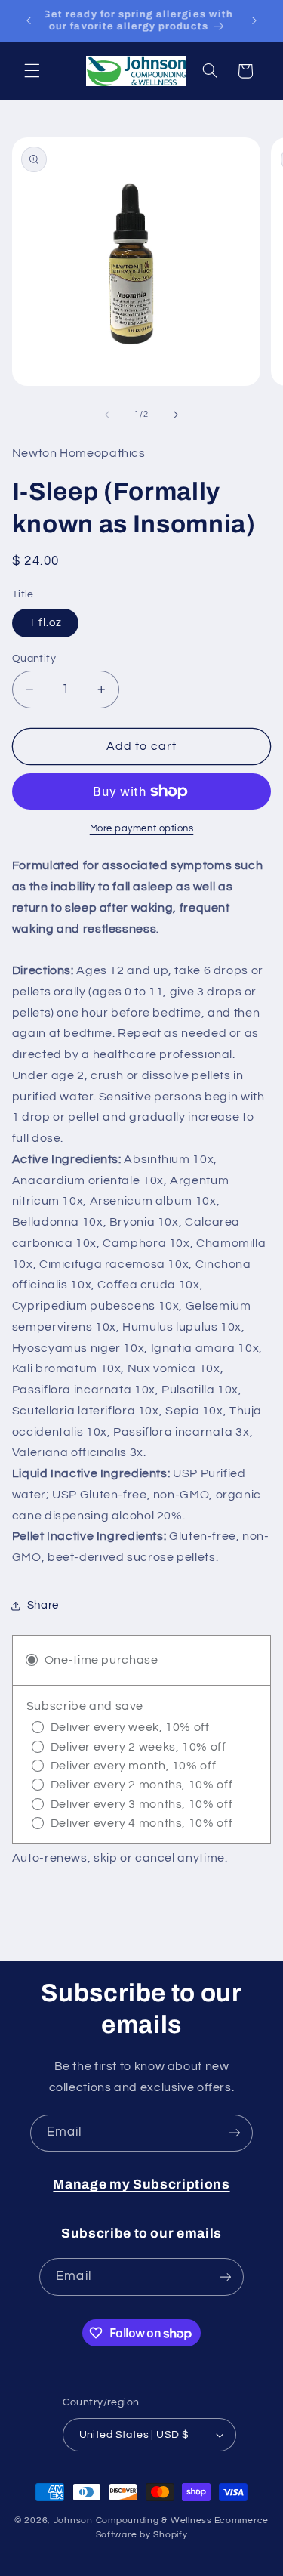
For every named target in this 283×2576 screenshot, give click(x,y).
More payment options (142, 829)
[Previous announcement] (29, 20)
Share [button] (43, 1605)
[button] (32, 71)
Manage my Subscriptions (141, 2184)
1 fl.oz (45, 623)
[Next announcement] (254, 20)
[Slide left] (107, 415)
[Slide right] (176, 415)
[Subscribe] (235, 2133)
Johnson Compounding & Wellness (133, 2520)
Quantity (34, 659)
